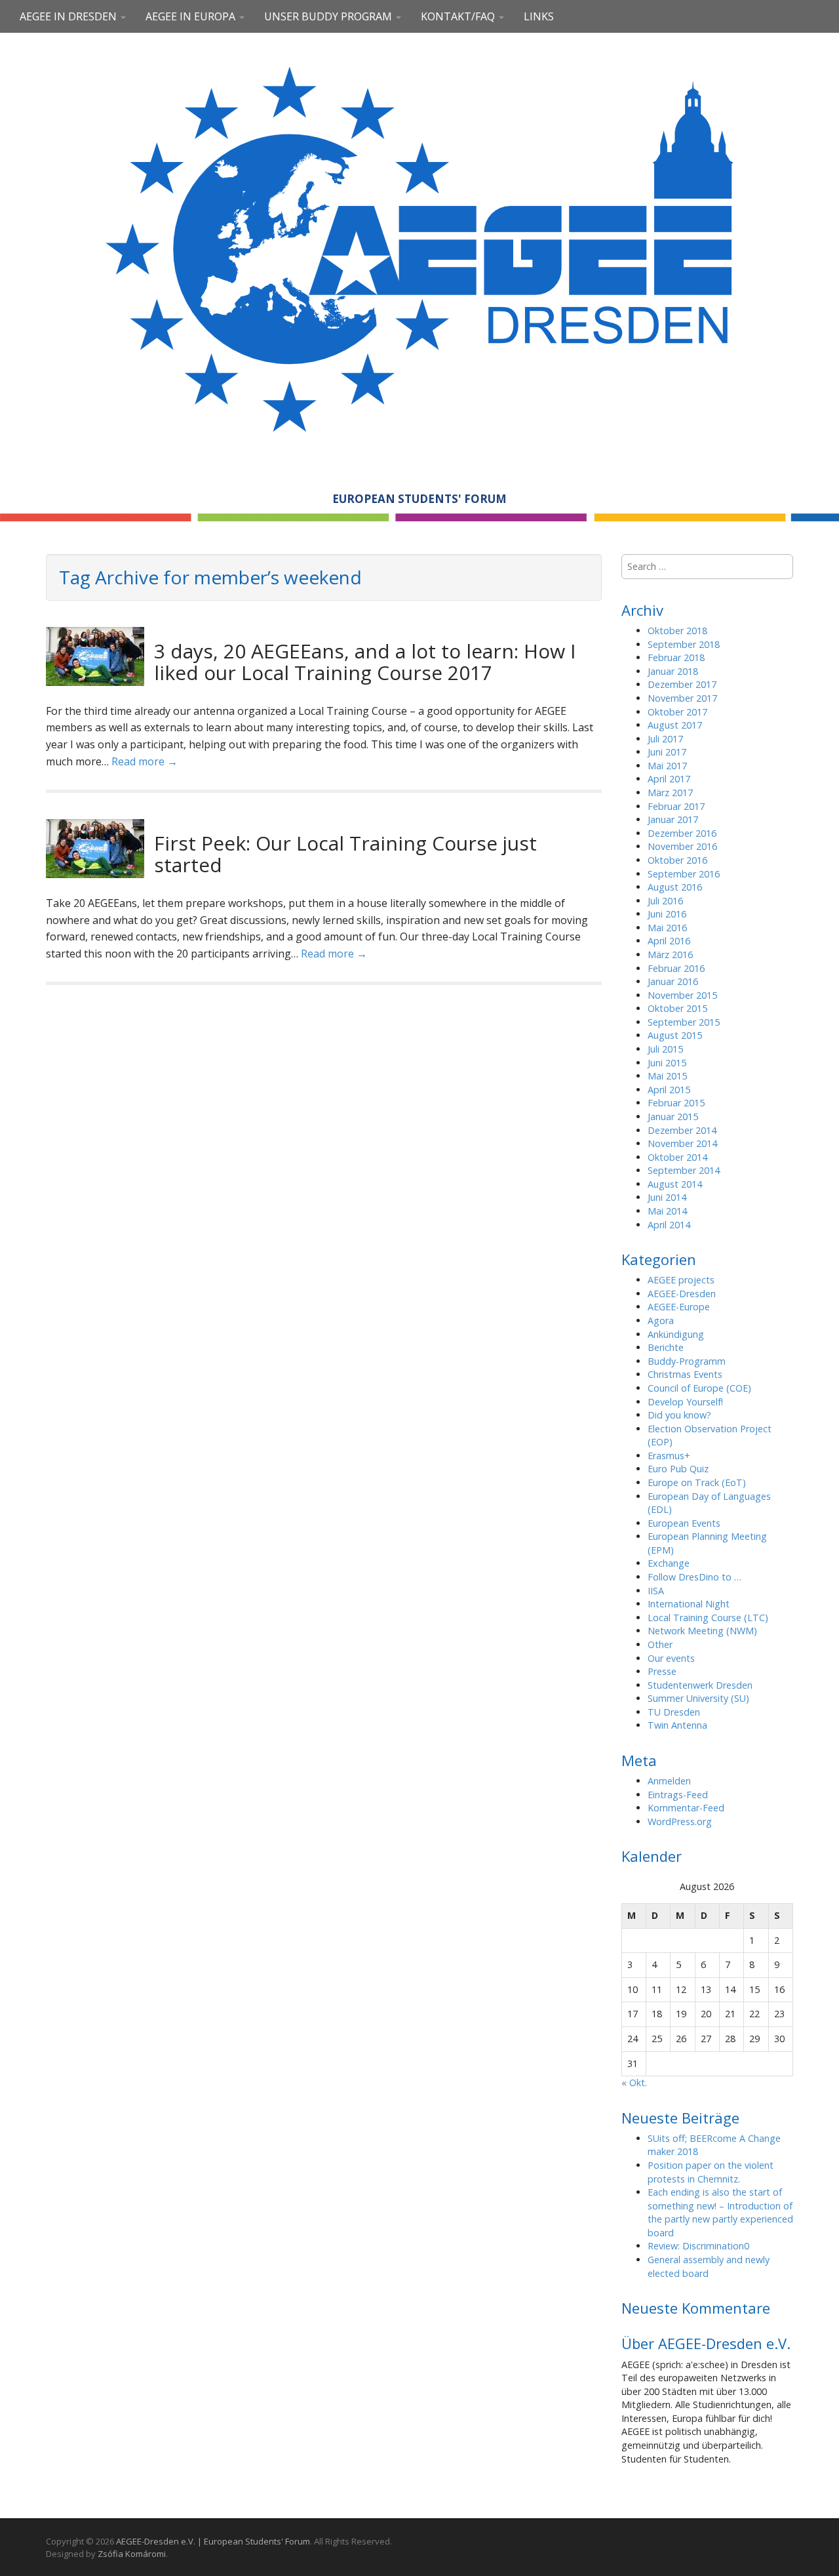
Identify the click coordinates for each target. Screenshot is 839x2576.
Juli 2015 (665, 1049)
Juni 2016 (667, 914)
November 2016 (682, 846)
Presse (662, 1671)
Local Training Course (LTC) (708, 1618)
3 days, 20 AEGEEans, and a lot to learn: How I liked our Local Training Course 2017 (365, 662)
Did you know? (679, 1415)
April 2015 (669, 1090)
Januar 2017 (673, 819)
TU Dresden (674, 1712)
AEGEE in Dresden (69, 16)
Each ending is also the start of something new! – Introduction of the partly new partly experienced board (720, 2212)
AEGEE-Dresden (682, 1294)
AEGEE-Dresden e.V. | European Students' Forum (213, 2541)
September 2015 (684, 1022)
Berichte (666, 1347)
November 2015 (682, 995)
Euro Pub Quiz (678, 1469)
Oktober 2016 (677, 860)
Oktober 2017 (677, 712)
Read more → (145, 761)
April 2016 (669, 941)
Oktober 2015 (677, 1008)
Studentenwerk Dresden (700, 1685)
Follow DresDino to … (694, 1577)
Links (539, 16)
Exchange (669, 1563)
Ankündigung (676, 1334)
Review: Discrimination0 (698, 2246)
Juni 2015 (667, 1063)
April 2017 (669, 779)
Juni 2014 (667, 1197)
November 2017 (682, 698)
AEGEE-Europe (679, 1307)
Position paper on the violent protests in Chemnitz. (711, 2172)
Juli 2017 (665, 739)
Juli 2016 (665, 901)
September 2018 (684, 644)
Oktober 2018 (677, 631)
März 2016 (670, 955)
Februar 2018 (676, 657)
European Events (684, 1523)
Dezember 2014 (682, 1130)
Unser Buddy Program (329, 16)
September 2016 (684, 874)
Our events (671, 1658)
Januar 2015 (673, 1117)
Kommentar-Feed (686, 1808)
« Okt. (634, 2083)
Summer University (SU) (698, 1698)
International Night (689, 1604)
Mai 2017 (667, 766)
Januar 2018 (673, 671)
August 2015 (675, 1035)
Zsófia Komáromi (132, 2554)
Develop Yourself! (685, 1402)
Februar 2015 (676, 1103)
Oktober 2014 (677, 1157)
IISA (656, 1591)
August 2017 (675, 725)
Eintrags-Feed (678, 1795)
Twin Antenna (677, 1725)
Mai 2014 (667, 1211)
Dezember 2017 (682, 684)
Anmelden (669, 1781)
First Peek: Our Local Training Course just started (345, 854)
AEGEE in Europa (192, 16)
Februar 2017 (676, 806)
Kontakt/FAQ (459, 16)
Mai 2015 (667, 1076)
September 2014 (684, 1170)
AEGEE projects (681, 1280)
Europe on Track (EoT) (697, 1482)
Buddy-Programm (687, 1361)
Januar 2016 (673, 981)
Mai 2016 (667, 928)
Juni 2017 (667, 752)
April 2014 (669, 1225)
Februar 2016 (676, 968)
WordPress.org (680, 1821)
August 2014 (675, 1184)
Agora (661, 1320)
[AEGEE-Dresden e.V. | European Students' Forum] (419, 247)
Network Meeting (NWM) (702, 1631)
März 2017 (670, 793)
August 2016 (675, 887)
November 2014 (682, 1143)
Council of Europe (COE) (699, 1388)
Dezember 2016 (682, 833)
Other (660, 1644)
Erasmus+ (669, 1456)
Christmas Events (685, 1374)
